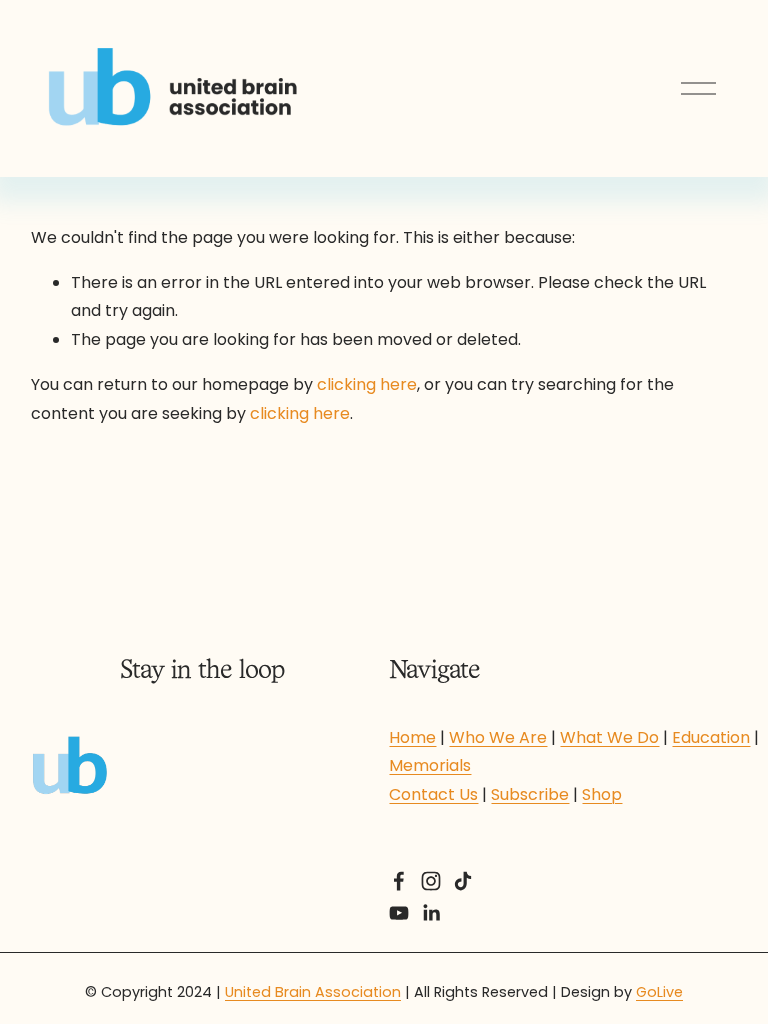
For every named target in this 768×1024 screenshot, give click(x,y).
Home (412, 737)
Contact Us (433, 794)
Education (711, 737)
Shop (602, 794)
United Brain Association (313, 992)
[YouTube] (399, 913)
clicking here (367, 384)
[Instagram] (431, 881)
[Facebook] (399, 881)
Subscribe (530, 794)
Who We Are (498, 737)
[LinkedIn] (431, 913)
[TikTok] (463, 881)
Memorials (430, 765)
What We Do (609, 737)
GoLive (659, 992)
